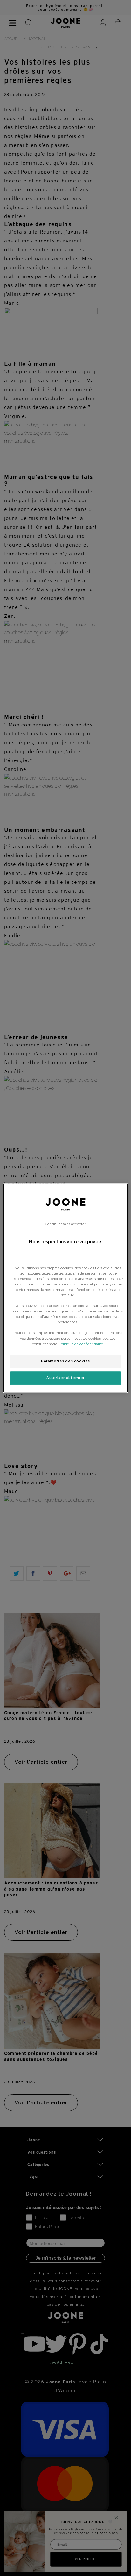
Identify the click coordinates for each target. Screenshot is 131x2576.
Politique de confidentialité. (81, 1344)
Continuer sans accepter (65, 1224)
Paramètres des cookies (65, 1361)
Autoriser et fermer (65, 1378)
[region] (65, 1288)
